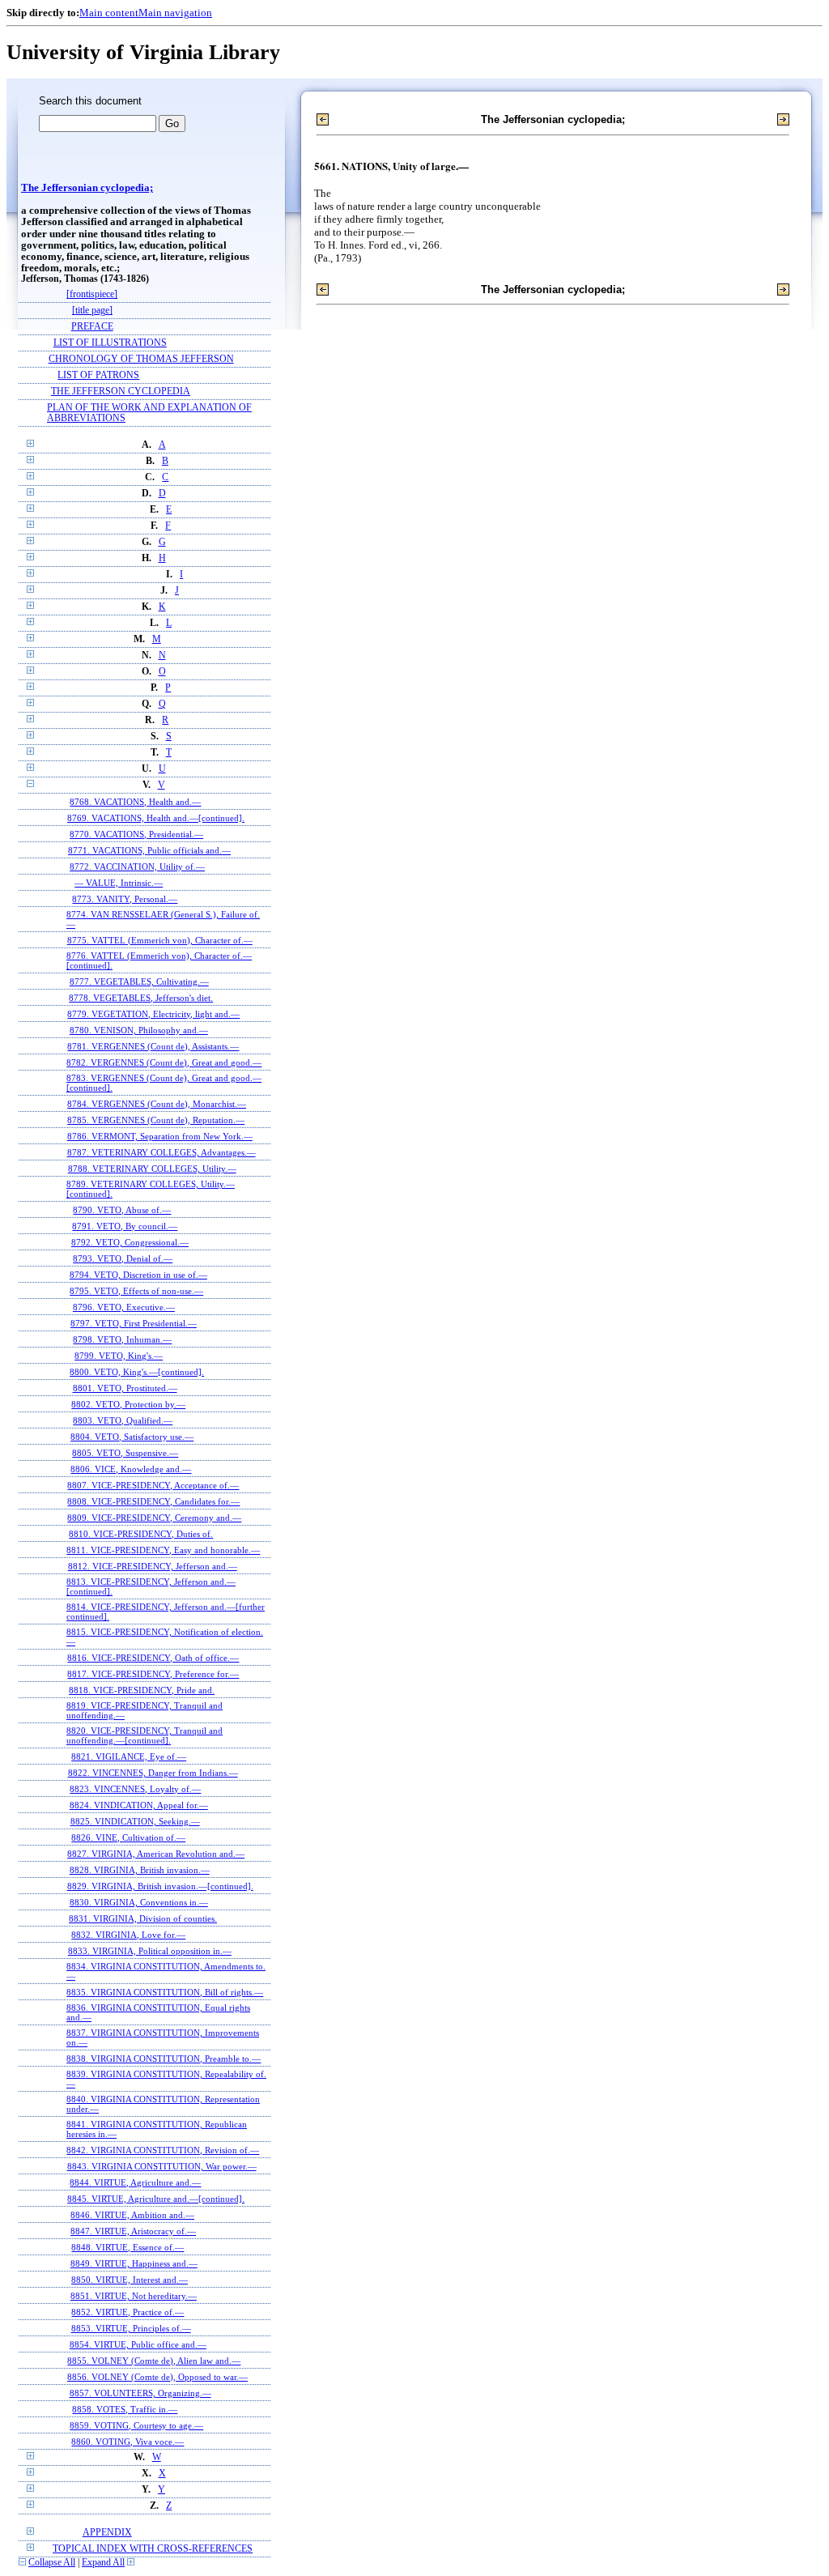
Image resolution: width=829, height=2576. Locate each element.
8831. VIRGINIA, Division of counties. (143, 1918)
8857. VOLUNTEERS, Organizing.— (140, 2393)
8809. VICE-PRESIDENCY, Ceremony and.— (154, 1518)
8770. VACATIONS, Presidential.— (136, 834)
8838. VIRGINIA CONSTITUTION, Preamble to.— (164, 2059)
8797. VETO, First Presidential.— (134, 1323)
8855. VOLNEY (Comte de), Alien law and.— (154, 2361)
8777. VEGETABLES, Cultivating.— (139, 981)
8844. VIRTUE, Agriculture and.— (135, 2182)
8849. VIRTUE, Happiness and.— (134, 2263)
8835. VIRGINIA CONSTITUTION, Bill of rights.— (165, 1992)
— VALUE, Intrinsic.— (119, 883)
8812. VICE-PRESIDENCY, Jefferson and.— (153, 1566)
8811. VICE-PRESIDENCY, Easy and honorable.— (163, 1550)
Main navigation (175, 13)
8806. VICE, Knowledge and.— (131, 1469)
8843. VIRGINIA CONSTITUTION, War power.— (162, 2166)
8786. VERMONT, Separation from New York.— (160, 1136)
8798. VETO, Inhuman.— (122, 1339)
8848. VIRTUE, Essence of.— (128, 2247)
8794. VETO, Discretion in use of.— (138, 1275)
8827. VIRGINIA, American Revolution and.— (156, 1854)
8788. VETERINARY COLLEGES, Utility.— (152, 1169)
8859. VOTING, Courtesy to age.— (136, 2425)
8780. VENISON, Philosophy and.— (139, 1030)
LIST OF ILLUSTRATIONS (110, 343)
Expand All (103, 2563)
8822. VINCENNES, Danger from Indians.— (153, 1773)
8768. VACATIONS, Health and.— (135, 802)
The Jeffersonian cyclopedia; (87, 188)
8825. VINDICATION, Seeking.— (135, 1821)
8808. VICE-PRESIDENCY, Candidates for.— (153, 1501)
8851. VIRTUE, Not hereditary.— (134, 2296)
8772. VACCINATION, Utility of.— (137, 866)
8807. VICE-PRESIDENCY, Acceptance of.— (153, 1485)
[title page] (92, 311)
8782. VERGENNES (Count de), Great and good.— (164, 1062)
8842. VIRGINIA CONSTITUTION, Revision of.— (163, 2150)
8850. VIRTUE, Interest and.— (130, 2280)
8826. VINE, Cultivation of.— (128, 1837)
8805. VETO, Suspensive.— (125, 1453)
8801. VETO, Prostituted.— (125, 1388)
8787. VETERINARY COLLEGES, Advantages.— (162, 1152)
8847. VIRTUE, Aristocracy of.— (133, 2231)
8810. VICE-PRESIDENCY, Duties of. (141, 1534)
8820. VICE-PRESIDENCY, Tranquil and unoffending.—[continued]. (145, 1735)
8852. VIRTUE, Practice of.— (128, 2312)
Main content (109, 13)
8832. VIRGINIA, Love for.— (128, 1935)
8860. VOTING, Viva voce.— (128, 2442)
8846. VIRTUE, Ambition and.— (132, 2215)
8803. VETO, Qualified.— (123, 1420)
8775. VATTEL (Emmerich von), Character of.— (160, 940)
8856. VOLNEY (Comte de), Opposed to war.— (157, 2377)
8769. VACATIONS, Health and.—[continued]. (156, 818)
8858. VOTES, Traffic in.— (125, 2409)
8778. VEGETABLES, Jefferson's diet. (141, 998)
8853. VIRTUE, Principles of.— (131, 2328)
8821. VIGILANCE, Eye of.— (129, 1756)
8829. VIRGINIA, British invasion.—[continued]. (160, 1886)
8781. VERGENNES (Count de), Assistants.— (153, 1046)
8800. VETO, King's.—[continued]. (137, 1372)
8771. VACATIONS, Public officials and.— (149, 850)
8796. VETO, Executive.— (124, 1307)
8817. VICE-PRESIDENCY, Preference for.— (153, 1674)
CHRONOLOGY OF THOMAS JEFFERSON (141, 359)
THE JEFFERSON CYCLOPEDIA (121, 392)
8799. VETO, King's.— (119, 1356)
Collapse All (52, 2563)
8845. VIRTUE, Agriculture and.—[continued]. (156, 2199)
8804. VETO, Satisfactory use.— (132, 1437)
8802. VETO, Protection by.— (128, 1404)
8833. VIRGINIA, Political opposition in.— (150, 1951)
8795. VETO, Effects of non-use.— (136, 1291)
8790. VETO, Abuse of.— (122, 1210)
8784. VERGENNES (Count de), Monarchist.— (157, 1104)
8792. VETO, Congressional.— (130, 1242)
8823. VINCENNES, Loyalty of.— (135, 1789)
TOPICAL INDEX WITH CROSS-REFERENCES (153, 2549)
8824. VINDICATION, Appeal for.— (139, 1805)
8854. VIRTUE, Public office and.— (138, 2344)
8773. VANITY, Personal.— (125, 899)
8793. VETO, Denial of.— (123, 1258)
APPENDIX (107, 2533)
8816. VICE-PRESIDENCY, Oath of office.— (153, 1658)
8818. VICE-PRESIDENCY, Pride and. (142, 1690)
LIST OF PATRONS (98, 375)
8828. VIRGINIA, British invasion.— (140, 1870)
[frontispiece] (92, 294)
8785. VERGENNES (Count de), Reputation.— (156, 1120)
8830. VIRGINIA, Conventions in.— (139, 1902)
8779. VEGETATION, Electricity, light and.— (153, 1014)
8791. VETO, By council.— (125, 1226)
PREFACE (92, 327)
